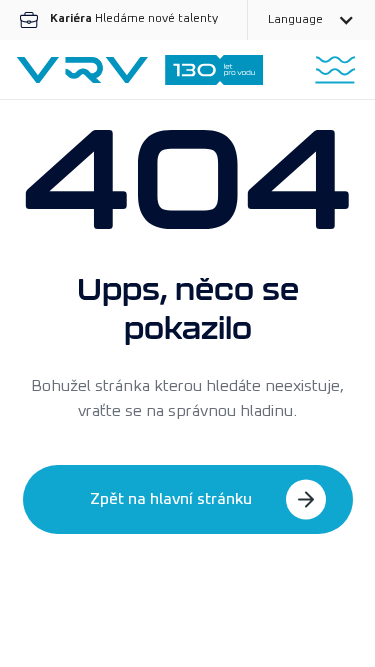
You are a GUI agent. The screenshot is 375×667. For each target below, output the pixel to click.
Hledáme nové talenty (134, 19)
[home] (140, 70)
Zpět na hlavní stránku (171, 499)
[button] (311, 20)
